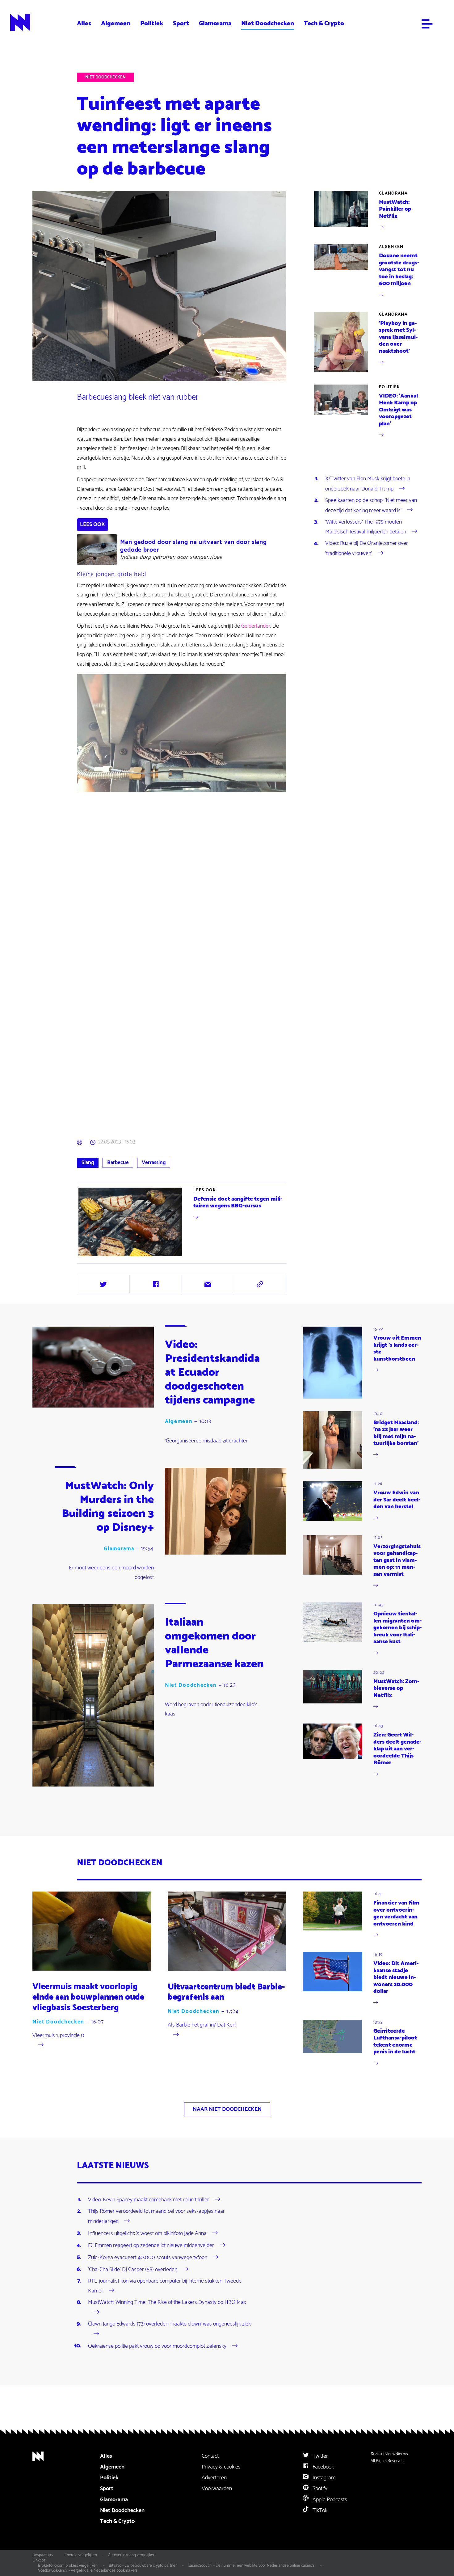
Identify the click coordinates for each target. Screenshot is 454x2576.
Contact (210, 2456)
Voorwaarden (217, 2489)
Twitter (320, 2456)
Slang (88, 1163)
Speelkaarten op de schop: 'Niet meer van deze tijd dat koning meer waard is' (371, 505)
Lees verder (182, 1222)
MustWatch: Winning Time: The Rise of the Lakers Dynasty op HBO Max (167, 2302)
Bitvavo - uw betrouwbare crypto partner (143, 2565)
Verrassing (154, 1163)
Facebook (323, 2467)
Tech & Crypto (324, 23)
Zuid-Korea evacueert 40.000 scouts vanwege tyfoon (148, 2257)
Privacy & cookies (221, 2467)
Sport (181, 23)
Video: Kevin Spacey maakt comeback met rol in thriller (149, 2200)
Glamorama (215, 23)
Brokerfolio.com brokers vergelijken (68, 2565)
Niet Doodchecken (268, 23)
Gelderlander (256, 626)
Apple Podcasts (329, 2500)
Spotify (319, 2489)
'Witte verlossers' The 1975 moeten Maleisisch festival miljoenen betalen (366, 527)
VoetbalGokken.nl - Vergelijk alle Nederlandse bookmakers (88, 2570)
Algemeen (116, 23)
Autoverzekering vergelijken (132, 2555)
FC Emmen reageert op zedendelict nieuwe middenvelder (151, 2245)
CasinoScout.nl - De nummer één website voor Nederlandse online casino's (251, 2565)
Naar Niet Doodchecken (227, 2109)
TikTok (319, 2511)
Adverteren (214, 2478)
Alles (84, 23)
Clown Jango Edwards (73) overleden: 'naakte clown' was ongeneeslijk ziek (169, 2324)
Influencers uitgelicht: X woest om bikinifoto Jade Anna (147, 2233)
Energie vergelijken (81, 2555)
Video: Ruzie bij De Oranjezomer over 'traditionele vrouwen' (367, 548)
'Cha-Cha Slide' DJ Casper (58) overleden (133, 2269)
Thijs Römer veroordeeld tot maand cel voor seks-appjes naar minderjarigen (156, 2216)
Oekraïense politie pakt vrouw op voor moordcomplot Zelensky (157, 2346)
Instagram (323, 2478)
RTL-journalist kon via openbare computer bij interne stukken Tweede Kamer (165, 2286)
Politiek (152, 23)
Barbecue (118, 1163)
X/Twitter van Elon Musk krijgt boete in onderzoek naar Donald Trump (368, 484)
